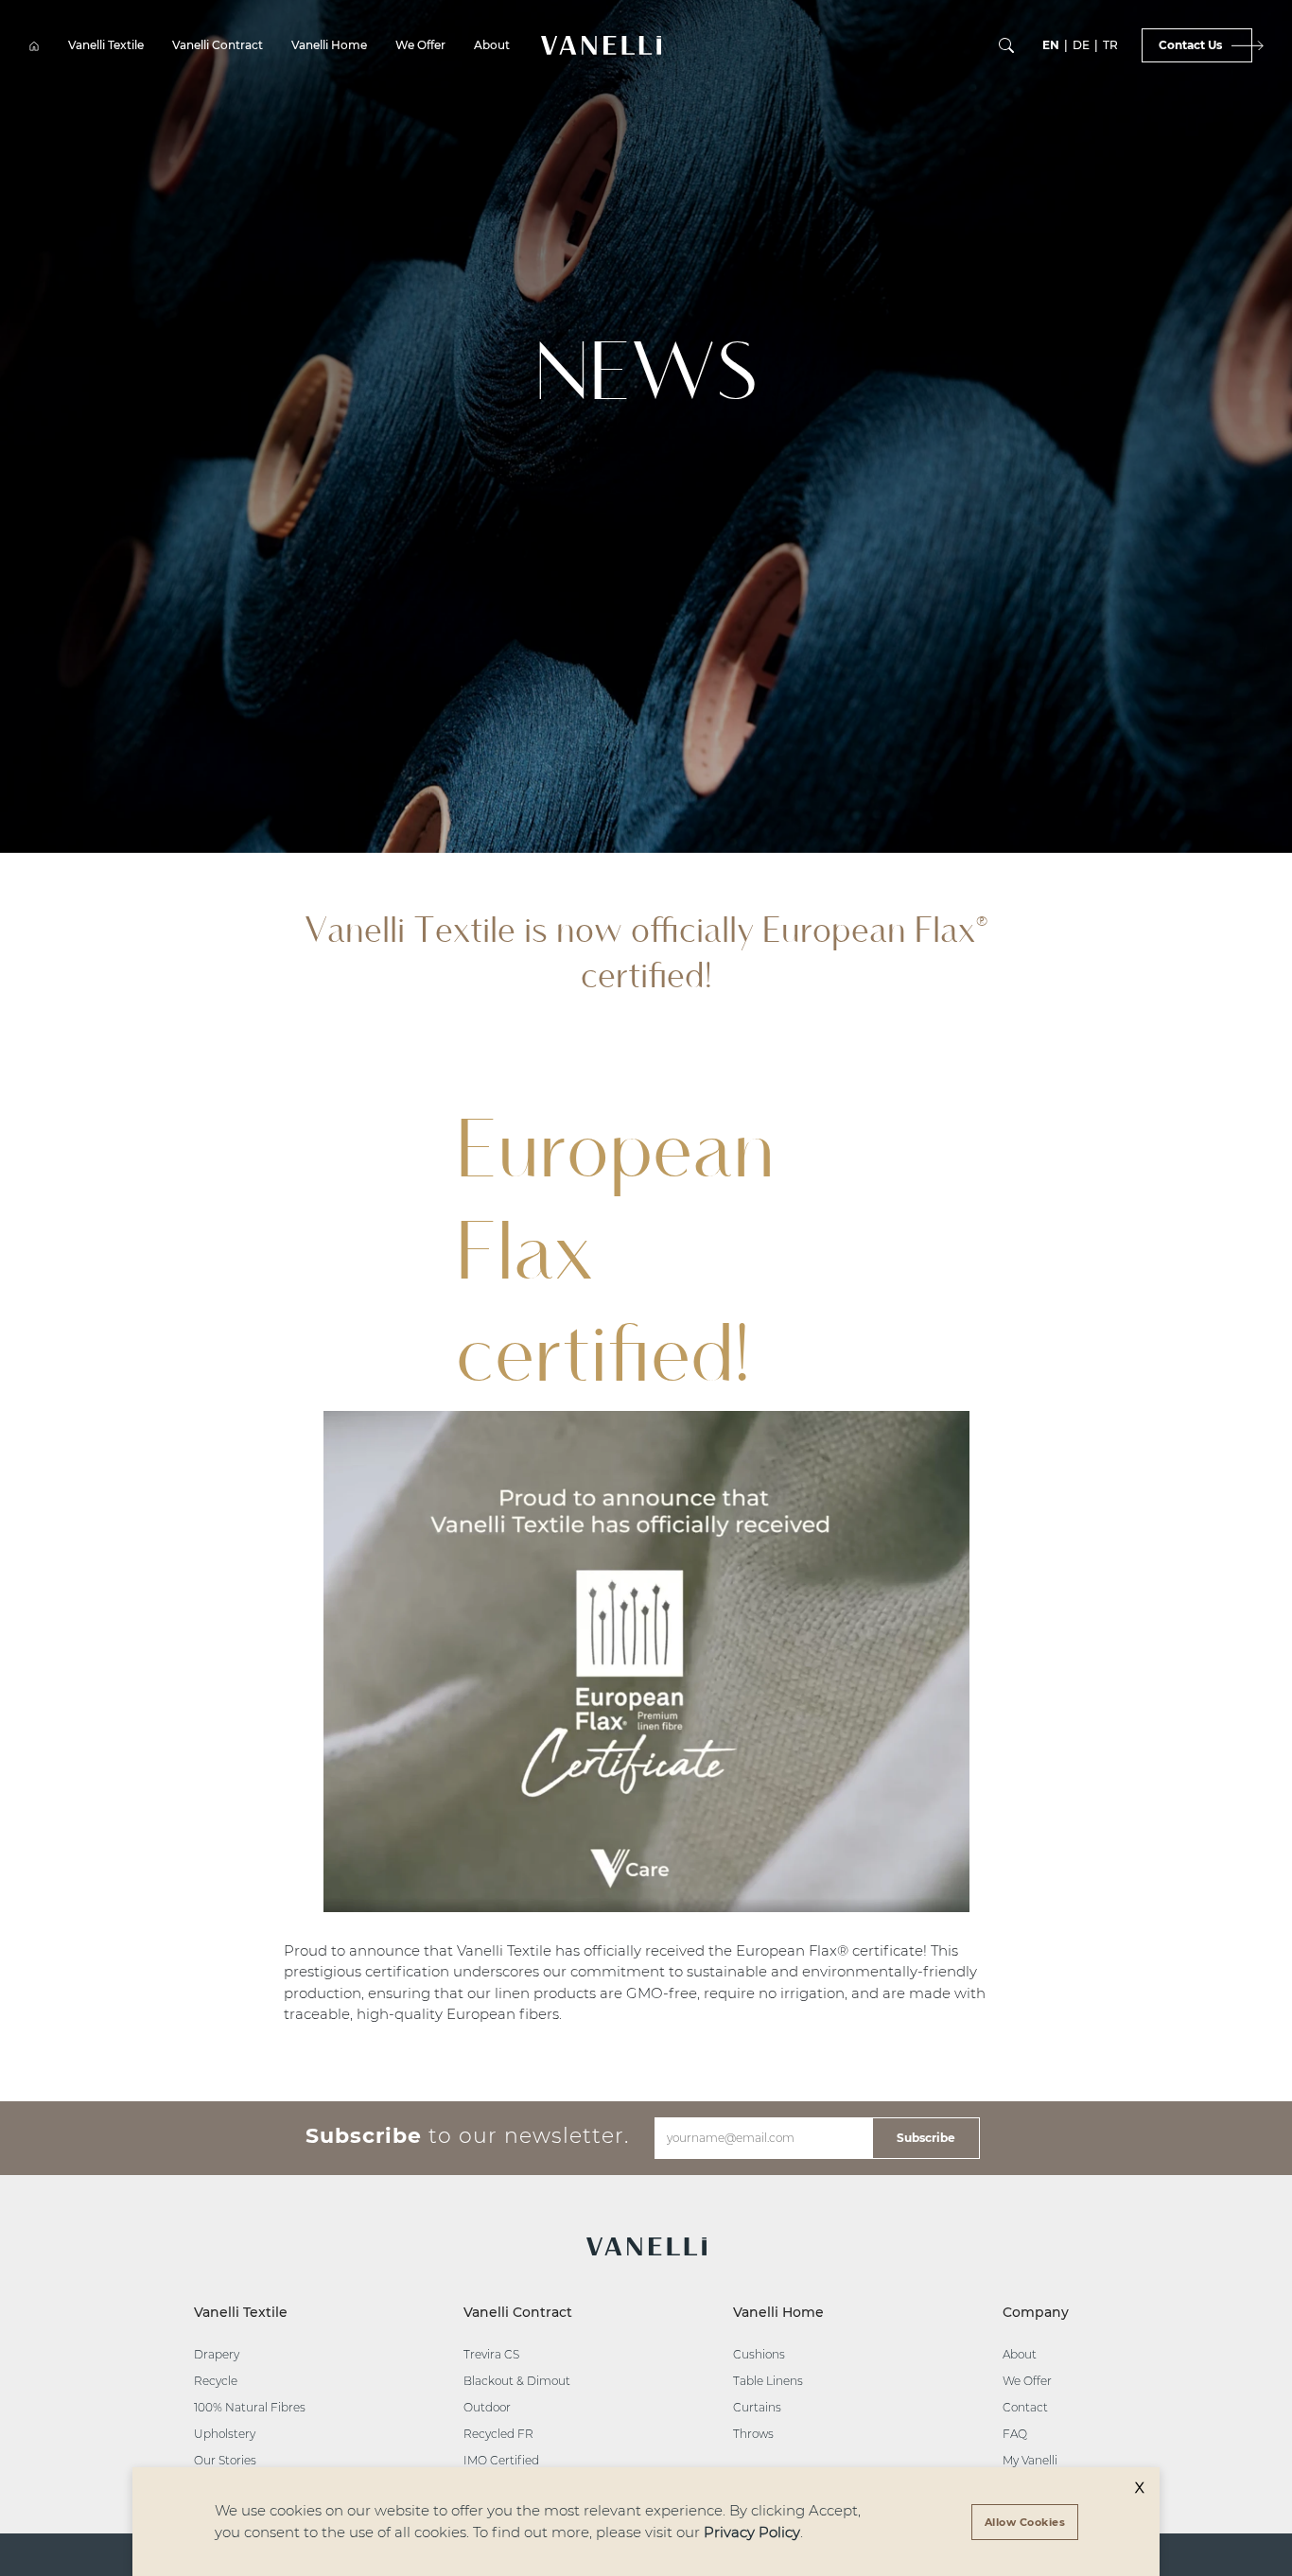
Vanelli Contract (218, 45)
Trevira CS (491, 2354)
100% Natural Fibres (250, 2407)
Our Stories (225, 2460)
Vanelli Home (329, 45)
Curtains (757, 2407)
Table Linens (768, 2381)
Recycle (216, 2381)
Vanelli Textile (106, 45)
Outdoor (487, 2407)
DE (1081, 45)
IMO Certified (501, 2460)
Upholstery (225, 2434)
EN (1051, 45)
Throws (753, 2434)
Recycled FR (498, 2434)
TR (1110, 45)
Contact (1025, 2407)
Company (1036, 2312)
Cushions (759, 2354)
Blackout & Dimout (517, 2381)
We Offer (420, 45)
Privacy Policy (752, 2532)
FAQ (1015, 2434)
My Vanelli (1030, 2460)
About (492, 45)
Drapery (217, 2354)
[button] (601, 45)
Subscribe (926, 2138)
